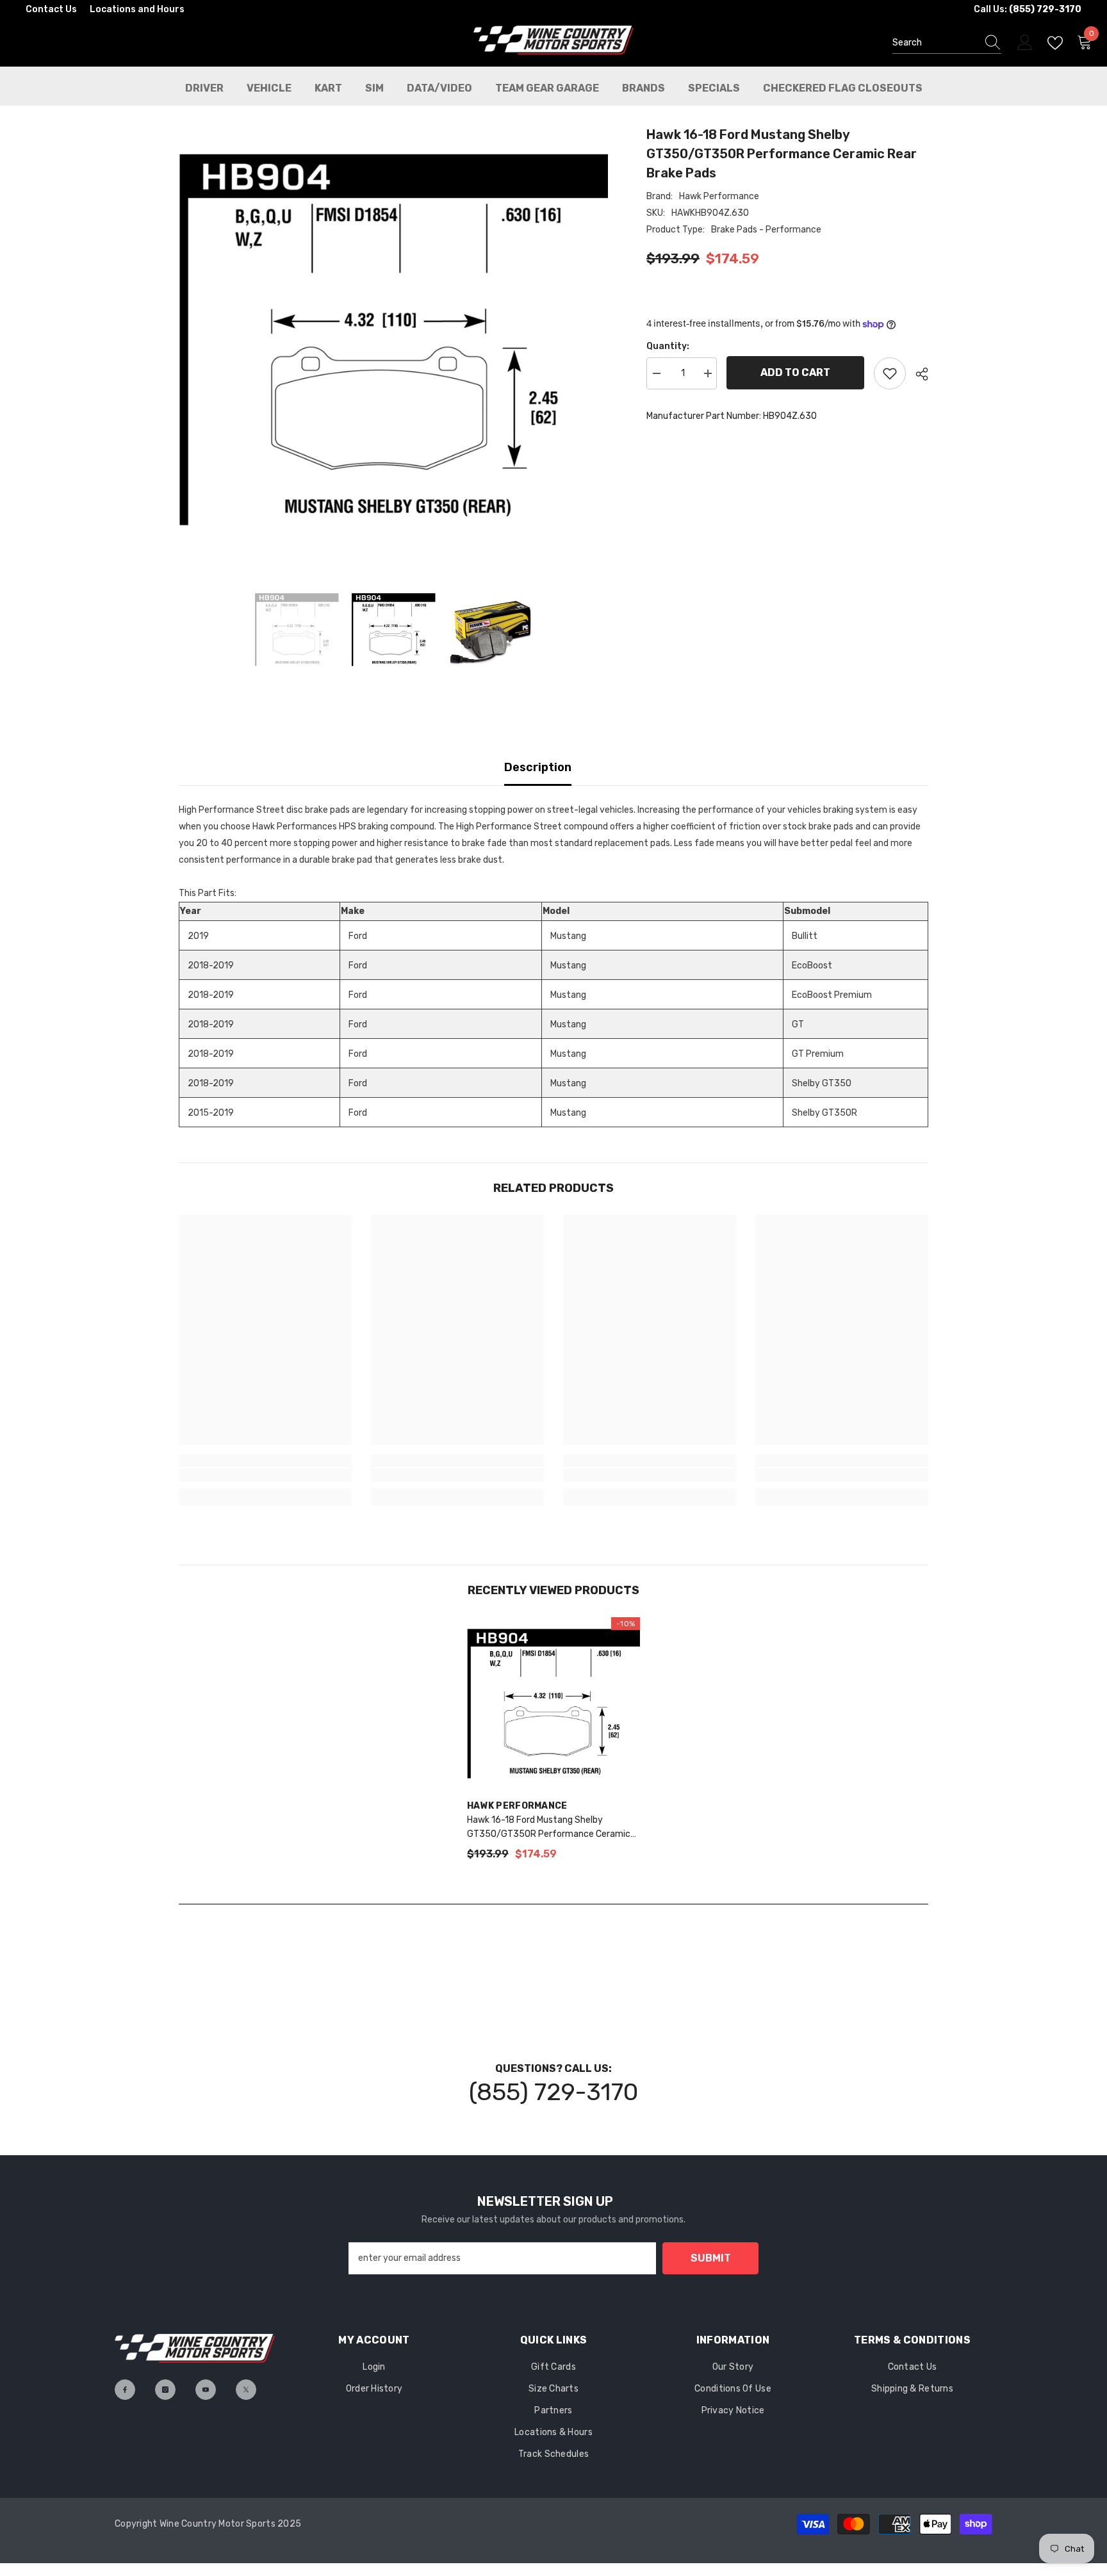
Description (538, 767)
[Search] (947, 43)
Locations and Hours (137, 9)
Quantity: (668, 346)
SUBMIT (711, 2258)
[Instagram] (165, 2390)
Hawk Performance (719, 196)
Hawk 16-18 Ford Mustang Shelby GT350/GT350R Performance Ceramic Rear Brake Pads (549, 1828)
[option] (394, 339)
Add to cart (795, 372)
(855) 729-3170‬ (553, 2092)
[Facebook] (125, 2390)
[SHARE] (917, 374)
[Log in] (1025, 43)
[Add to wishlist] (890, 373)
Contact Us (51, 9)
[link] (265, 1475)
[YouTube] (206, 2390)
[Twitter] (246, 2390)
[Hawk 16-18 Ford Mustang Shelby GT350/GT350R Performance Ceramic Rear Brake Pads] (553, 1704)
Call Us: (1028, 9)
